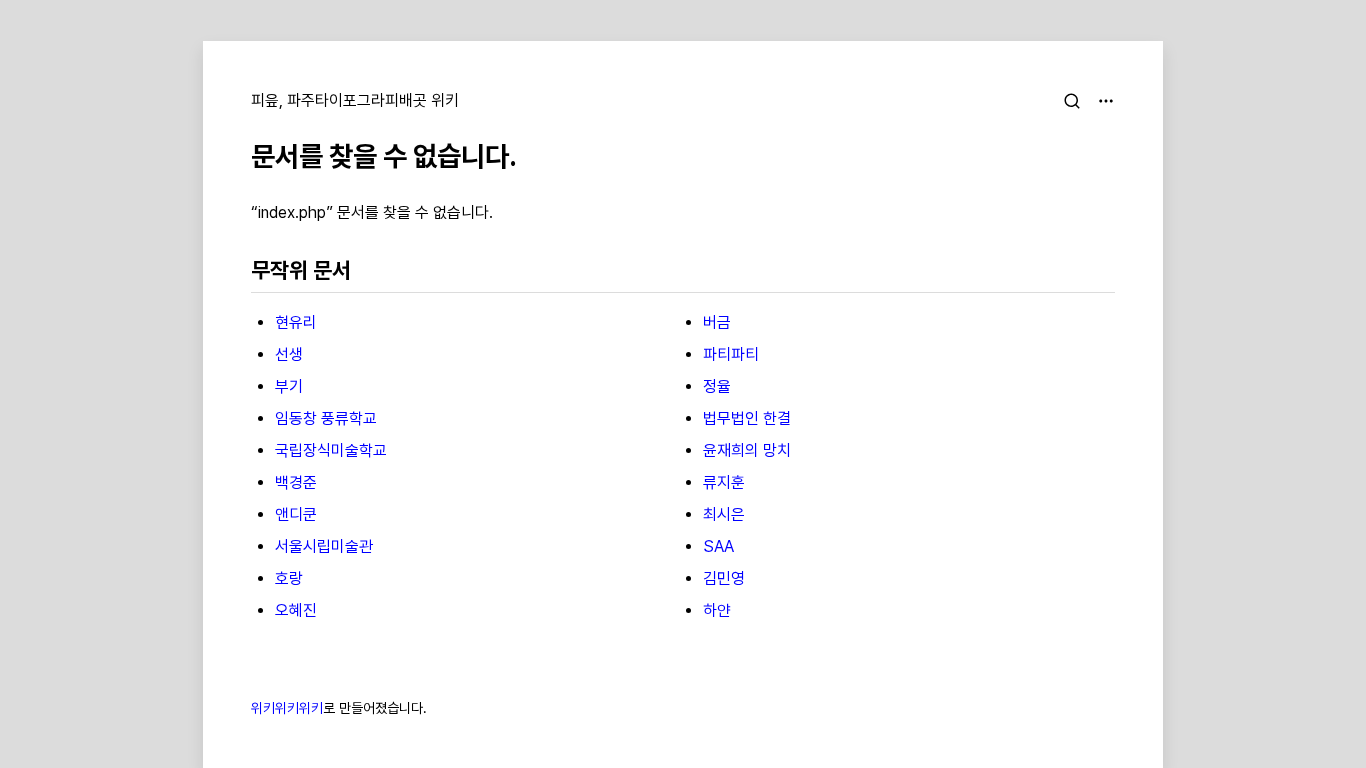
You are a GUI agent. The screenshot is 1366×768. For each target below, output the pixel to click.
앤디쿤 (296, 514)
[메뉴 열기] (1106, 101)
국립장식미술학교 (331, 450)
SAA (718, 546)
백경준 (296, 482)
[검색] (1072, 101)
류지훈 (724, 482)
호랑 (289, 578)
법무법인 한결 (747, 418)
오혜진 (296, 610)
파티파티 (731, 354)
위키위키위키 (287, 708)
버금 (717, 322)
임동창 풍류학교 (326, 418)
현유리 (296, 322)
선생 (289, 354)
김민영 (724, 578)
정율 (717, 386)
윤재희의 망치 (747, 450)
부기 (289, 386)
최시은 (724, 514)
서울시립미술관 (324, 546)
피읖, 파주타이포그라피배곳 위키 (355, 100)
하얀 (717, 610)
